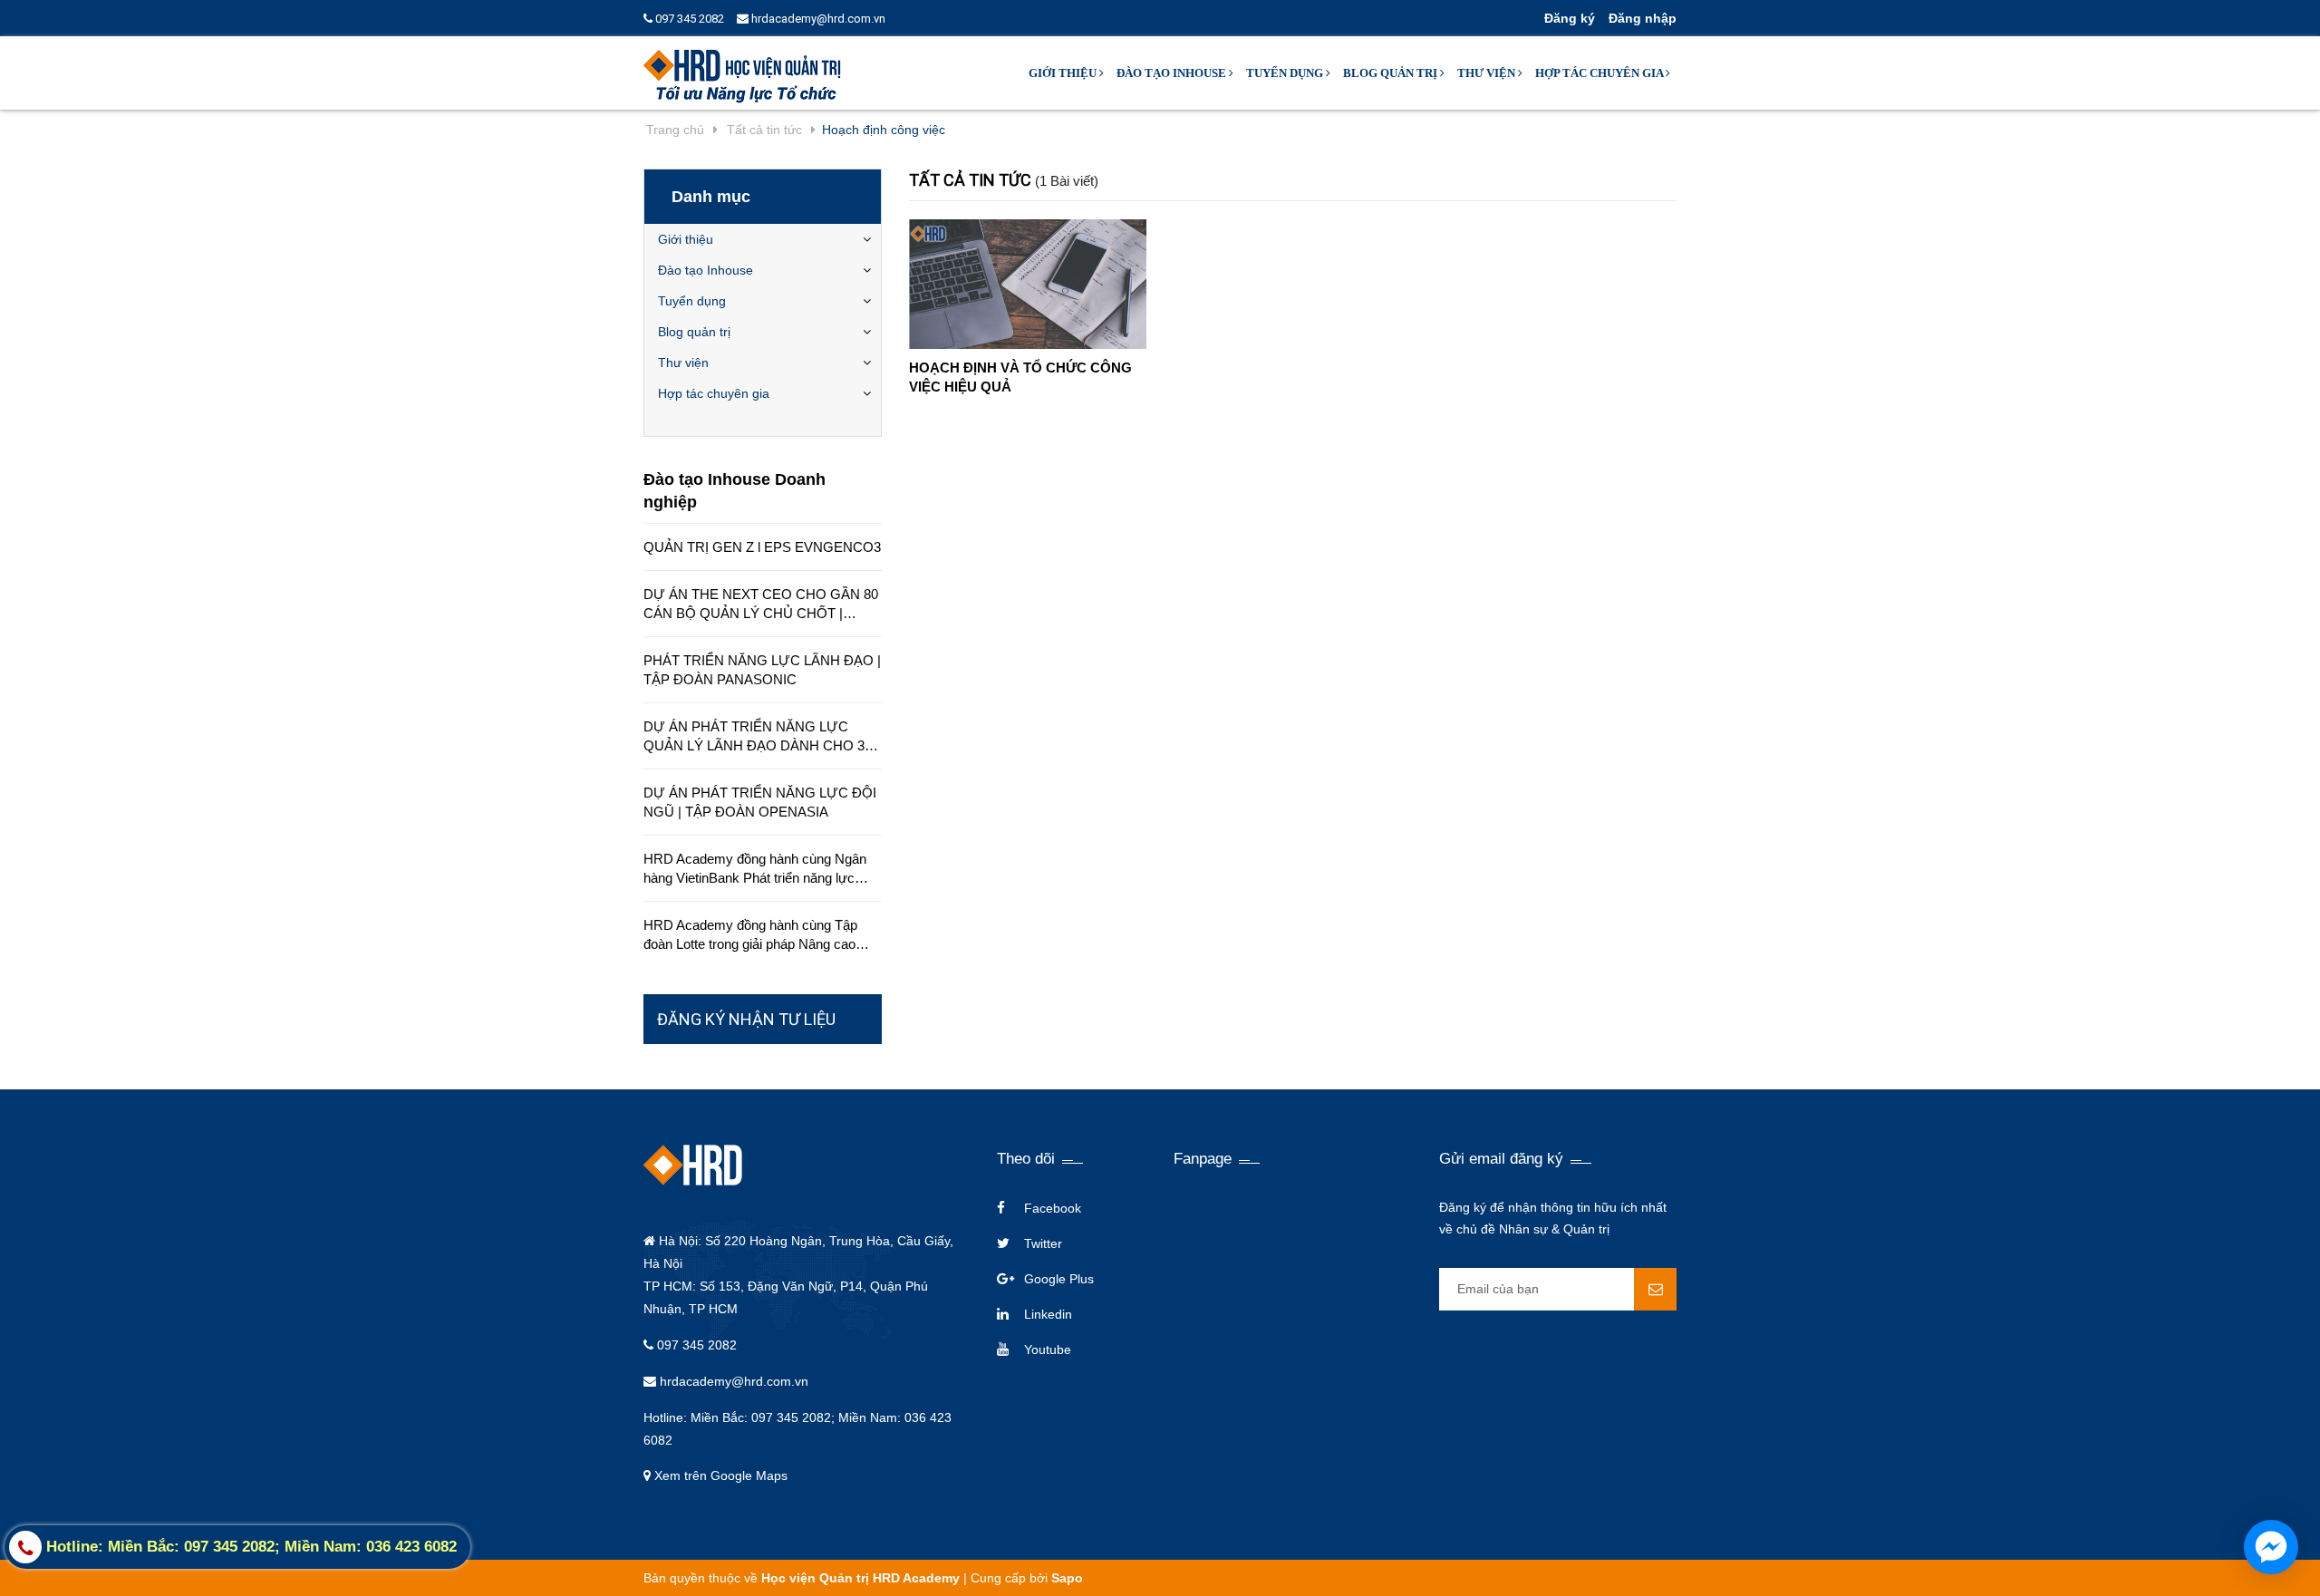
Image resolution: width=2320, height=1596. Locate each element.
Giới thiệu (1064, 73)
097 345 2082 (688, 19)
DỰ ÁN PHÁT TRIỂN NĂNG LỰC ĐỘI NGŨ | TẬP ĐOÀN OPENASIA (760, 802)
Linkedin (1048, 1314)
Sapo (1067, 1578)
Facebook (1053, 1208)
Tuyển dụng (1286, 73)
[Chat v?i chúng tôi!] (2271, 1547)
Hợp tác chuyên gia (1600, 73)
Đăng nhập (1643, 18)
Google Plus (1059, 1279)
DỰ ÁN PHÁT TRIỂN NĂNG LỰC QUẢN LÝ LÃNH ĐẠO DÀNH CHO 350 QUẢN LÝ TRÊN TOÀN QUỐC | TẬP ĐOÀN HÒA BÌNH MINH (761, 737)
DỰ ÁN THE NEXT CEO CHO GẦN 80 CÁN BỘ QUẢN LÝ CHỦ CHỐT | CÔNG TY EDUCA (761, 605)
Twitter (1043, 1243)
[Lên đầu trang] (1982, 1560)
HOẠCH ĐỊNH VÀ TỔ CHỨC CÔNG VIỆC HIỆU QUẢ (1020, 377)
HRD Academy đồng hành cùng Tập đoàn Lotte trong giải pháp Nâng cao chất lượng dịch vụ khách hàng (750, 935)
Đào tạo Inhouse (1173, 73)
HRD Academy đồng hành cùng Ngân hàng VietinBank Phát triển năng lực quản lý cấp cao (755, 869)
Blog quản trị (1392, 73)
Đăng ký (1570, 18)
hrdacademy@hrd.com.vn (817, 19)
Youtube (1048, 1349)
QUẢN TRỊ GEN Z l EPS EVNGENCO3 (762, 547)
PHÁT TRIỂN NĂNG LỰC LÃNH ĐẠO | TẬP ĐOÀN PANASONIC (762, 670)
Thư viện (1488, 73)
